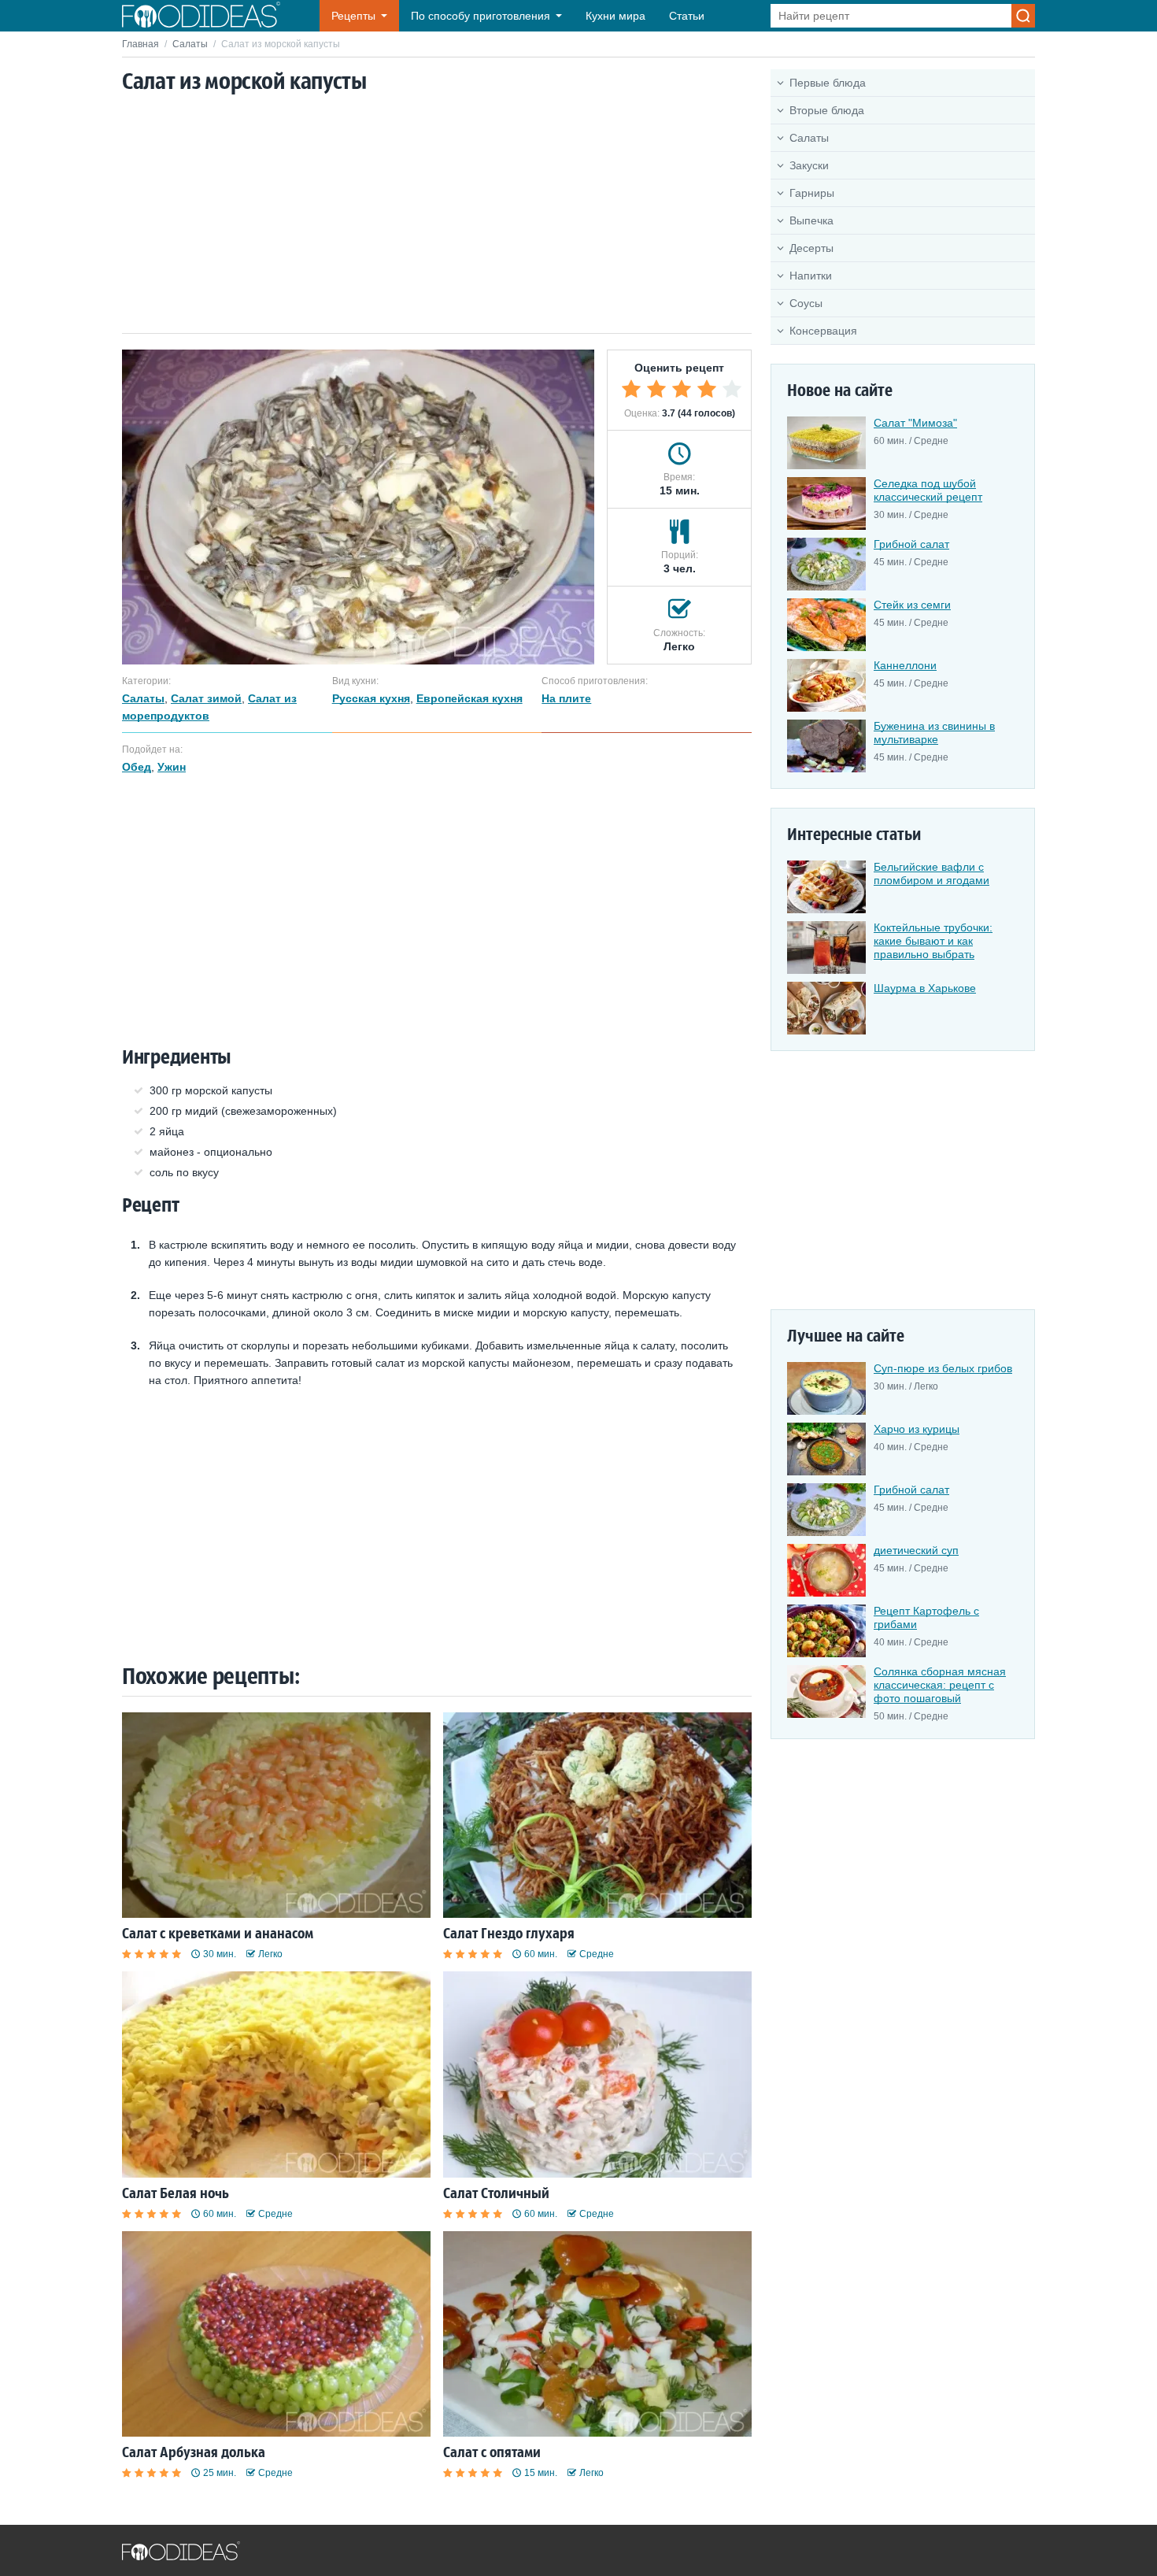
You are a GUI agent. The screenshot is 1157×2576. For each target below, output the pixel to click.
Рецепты (353, 16)
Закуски (809, 165)
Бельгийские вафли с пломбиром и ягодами (932, 873)
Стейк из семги (912, 605)
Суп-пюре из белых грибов (943, 1368)
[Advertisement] (437, 215)
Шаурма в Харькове (925, 988)
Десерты (811, 248)
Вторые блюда (827, 110)
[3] (682, 389)
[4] (707, 389)
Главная (140, 44)
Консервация (823, 331)
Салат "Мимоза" (915, 423)
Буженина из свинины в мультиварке (934, 733)
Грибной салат (911, 544)
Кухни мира (615, 16)
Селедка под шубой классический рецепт (928, 490)
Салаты (190, 44)
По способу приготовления (481, 16)
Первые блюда (828, 83)
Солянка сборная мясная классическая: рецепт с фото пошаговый (940, 1685)
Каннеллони (905, 665)
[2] (656, 389)
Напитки (811, 276)
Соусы (806, 303)
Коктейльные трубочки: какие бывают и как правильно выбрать (933, 941)
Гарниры (812, 193)
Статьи (687, 16)
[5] (732, 389)
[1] (631, 389)
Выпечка (811, 220)
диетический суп (916, 1550)
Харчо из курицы (917, 1429)
